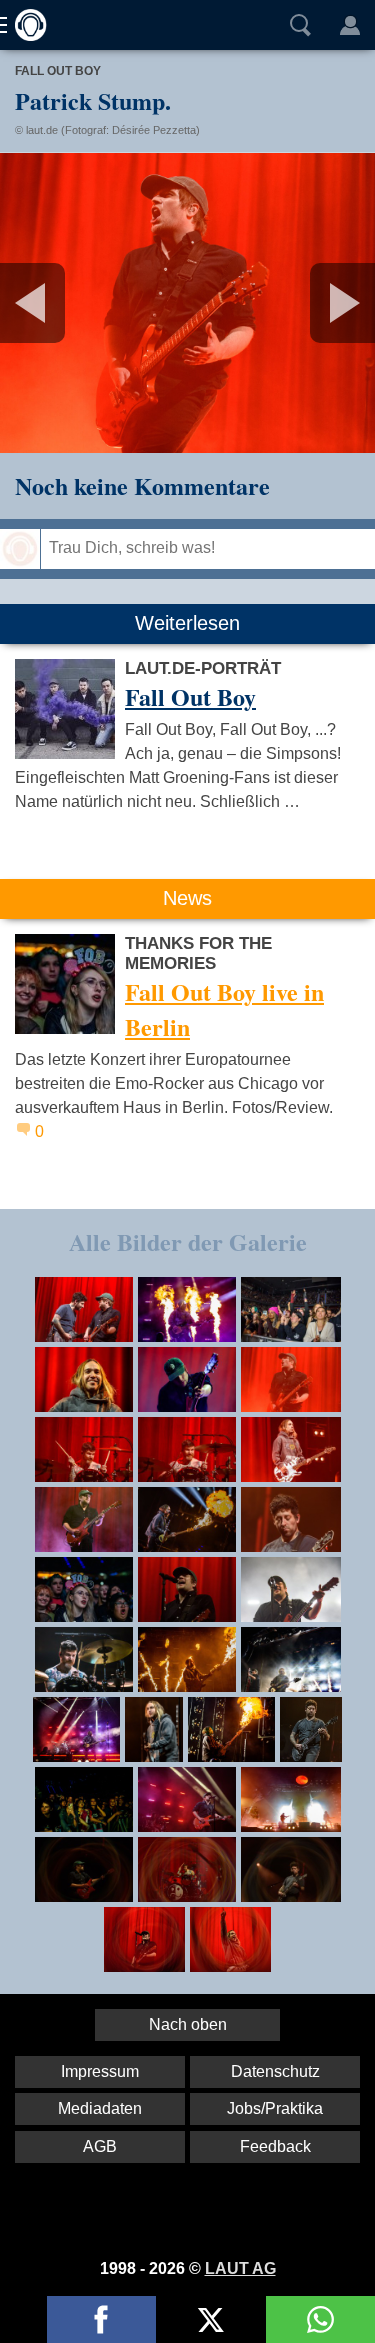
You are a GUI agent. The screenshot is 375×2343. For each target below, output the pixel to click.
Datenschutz (275, 2071)
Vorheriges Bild (62, 303)
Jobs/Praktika (275, 2108)
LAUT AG (240, 2268)
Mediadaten (100, 2108)
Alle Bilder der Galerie (188, 1241)
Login (350, 25)
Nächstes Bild (187, 303)
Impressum (100, 2071)
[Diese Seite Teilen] (101, 2319)
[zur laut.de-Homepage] (25, 25)
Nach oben (188, 2024)
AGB (100, 2146)
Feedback (275, 2146)
